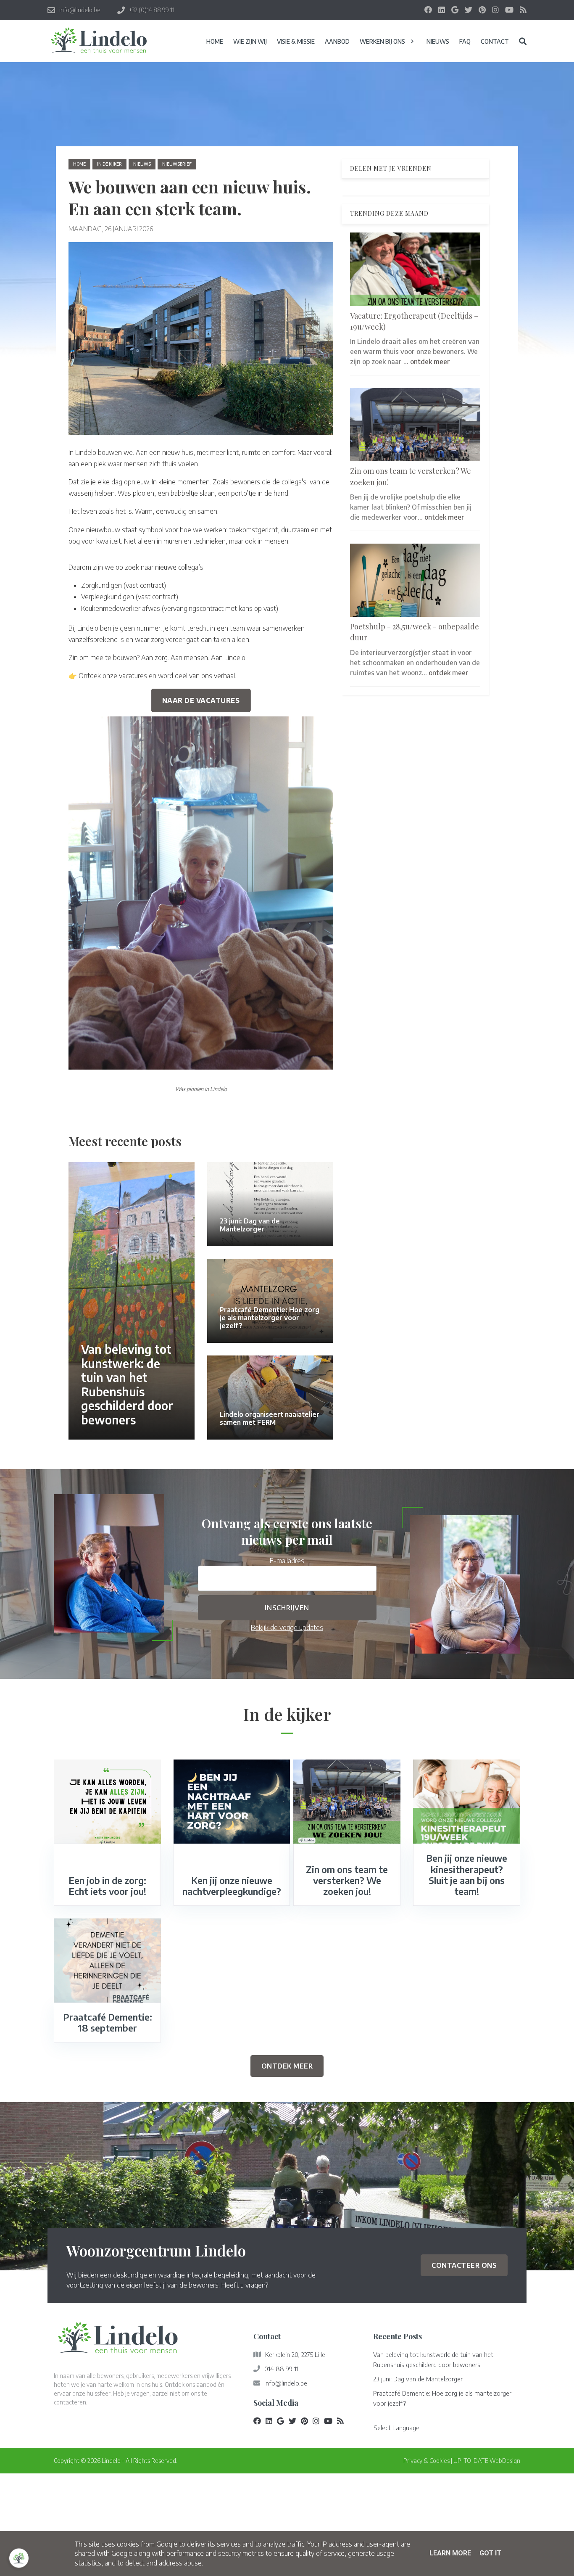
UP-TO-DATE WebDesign (487, 2461)
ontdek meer (430, 362)
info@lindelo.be (286, 2383)
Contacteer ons (464, 2265)
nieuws (142, 164)
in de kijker (109, 164)
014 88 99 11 (281, 2369)
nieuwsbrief (177, 164)
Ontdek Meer (287, 2066)
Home (79, 164)
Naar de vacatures (201, 700)
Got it (490, 2553)
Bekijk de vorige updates (287, 1628)
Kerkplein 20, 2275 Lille (295, 2354)
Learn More (450, 2553)
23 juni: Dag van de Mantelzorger (418, 2379)
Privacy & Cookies (427, 2461)
